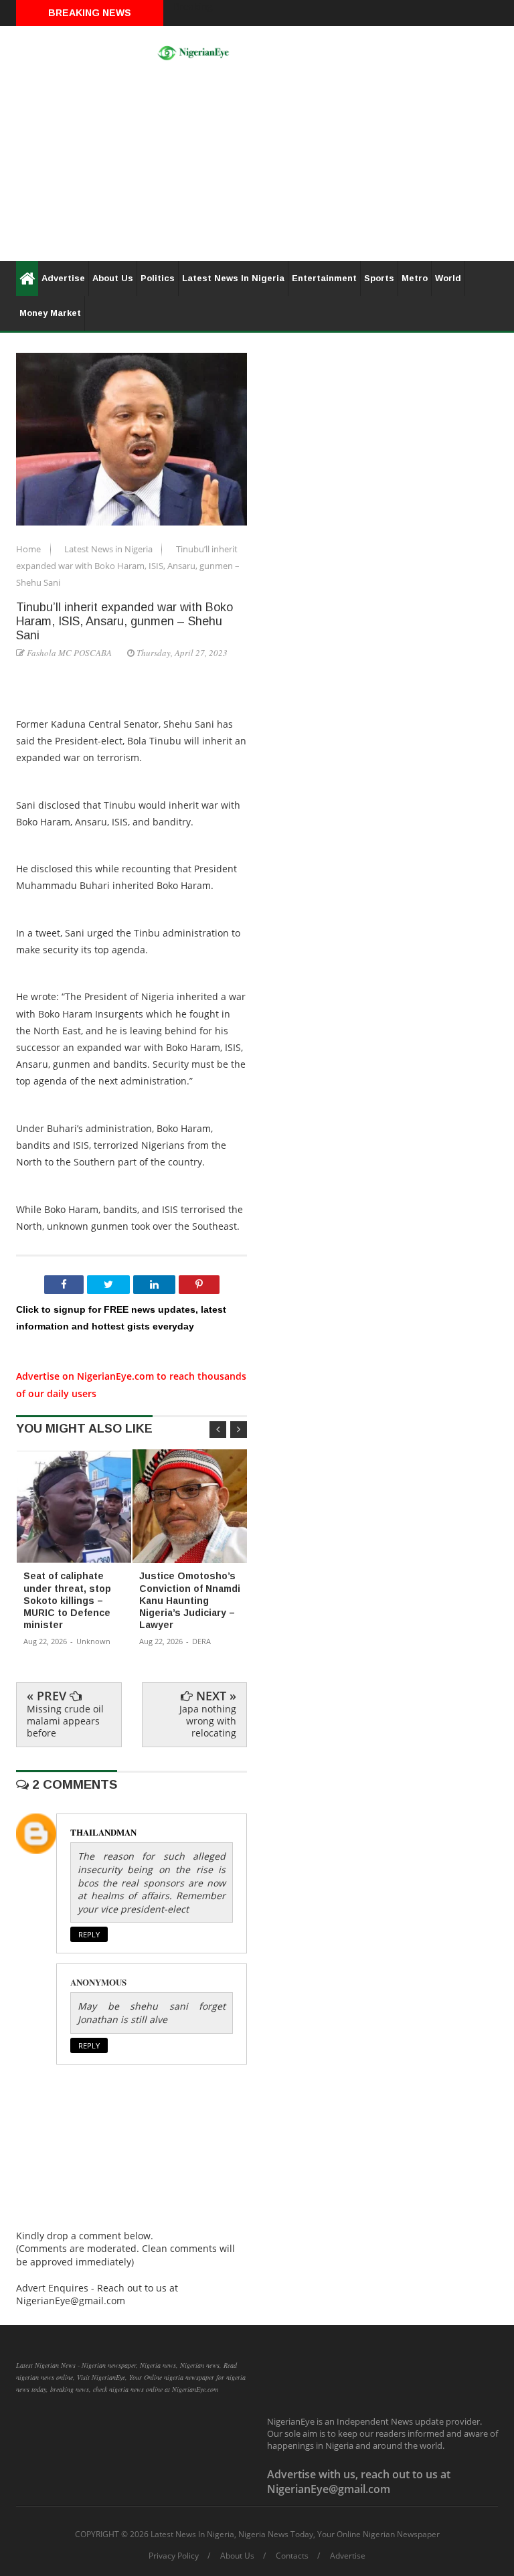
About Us (113, 278)
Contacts (292, 2556)
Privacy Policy (174, 2556)
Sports (379, 278)
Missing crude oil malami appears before (65, 1721)
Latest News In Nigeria (233, 278)
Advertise (63, 278)
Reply (89, 1934)
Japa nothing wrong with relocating (208, 1721)
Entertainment (324, 278)
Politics (158, 278)
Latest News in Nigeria (109, 549)
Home (29, 549)
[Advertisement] (257, 167)
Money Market (50, 313)
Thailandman (103, 1832)
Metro (415, 278)
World (448, 278)
